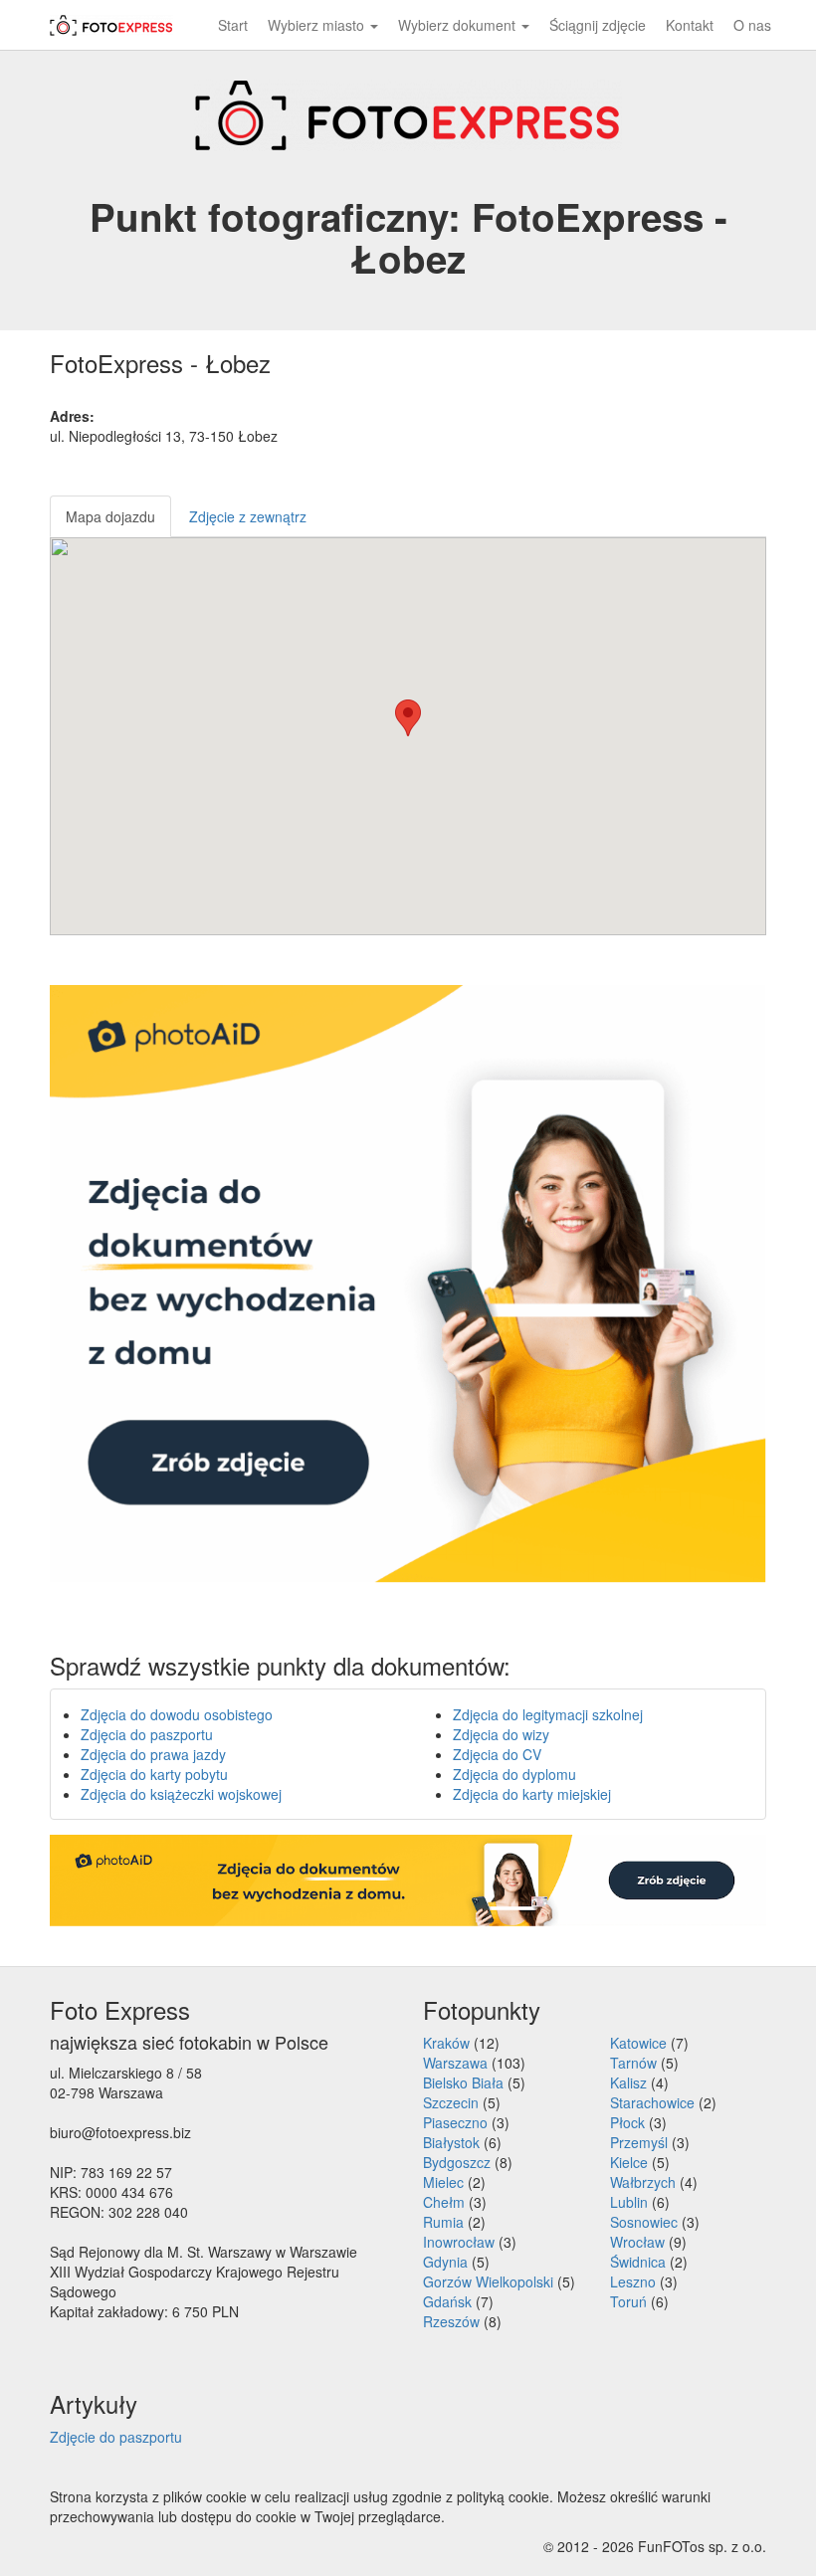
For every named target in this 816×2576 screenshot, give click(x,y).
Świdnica (638, 2262)
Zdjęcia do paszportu (147, 1734)
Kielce (629, 2162)
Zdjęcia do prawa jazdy (153, 1754)
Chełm (444, 2202)
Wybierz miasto (318, 25)
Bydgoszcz (457, 2162)
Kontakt (690, 25)
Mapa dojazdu (110, 516)
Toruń (628, 2301)
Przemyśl (639, 2142)
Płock (627, 2122)
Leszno (633, 2281)
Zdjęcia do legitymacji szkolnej (548, 1714)
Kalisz (628, 2082)
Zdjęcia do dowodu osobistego (177, 1714)
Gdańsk (447, 2301)
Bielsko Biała (463, 2082)
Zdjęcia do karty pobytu (154, 1774)
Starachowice (652, 2102)
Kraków (446, 2043)
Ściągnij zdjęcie (598, 25)
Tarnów (633, 2063)
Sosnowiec (644, 2222)
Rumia (443, 2222)
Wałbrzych (643, 2182)
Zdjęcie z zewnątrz (248, 516)
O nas (752, 25)
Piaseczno (455, 2122)
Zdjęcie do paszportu (116, 2437)
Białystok (451, 2142)
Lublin (629, 2202)
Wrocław (637, 2242)
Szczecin (451, 2102)
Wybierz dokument (459, 25)
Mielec (443, 2182)
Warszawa (455, 2063)
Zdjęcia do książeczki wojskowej (181, 1794)
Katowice (638, 2043)
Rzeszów (451, 2321)
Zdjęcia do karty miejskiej (532, 1794)
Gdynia (445, 2262)
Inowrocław (459, 2242)
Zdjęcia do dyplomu (514, 1774)
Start (233, 25)
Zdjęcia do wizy (501, 1734)
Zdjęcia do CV (497, 1754)
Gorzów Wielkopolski (488, 2281)
